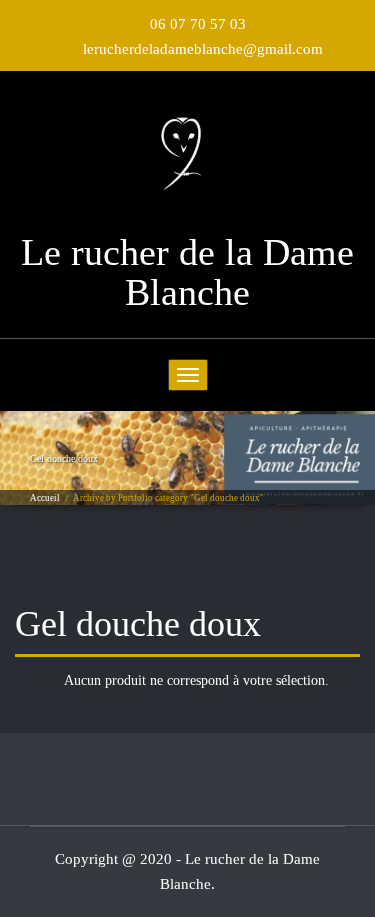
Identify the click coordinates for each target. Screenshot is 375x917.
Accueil (45, 498)
